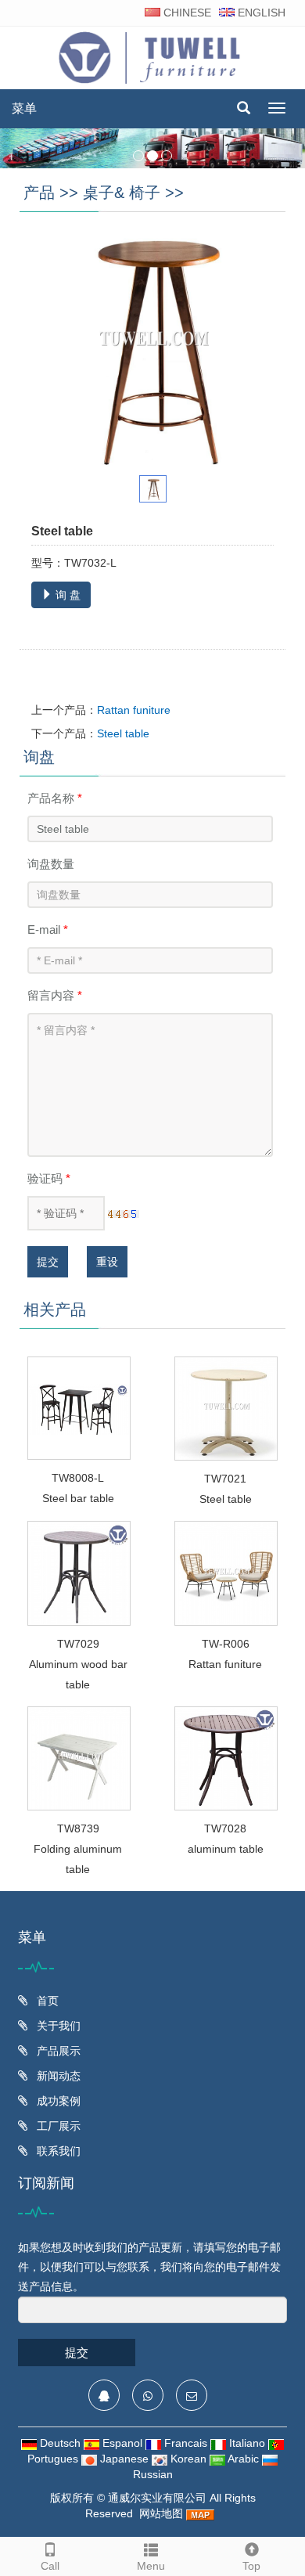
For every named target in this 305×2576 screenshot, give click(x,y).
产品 (39, 193)
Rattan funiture (134, 710)
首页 (46, 2001)
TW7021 (225, 1479)
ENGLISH (260, 13)
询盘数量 (51, 864)
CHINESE (186, 13)
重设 (107, 1262)
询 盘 (66, 595)
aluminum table (226, 1849)
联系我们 (57, 2151)
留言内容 (55, 995)
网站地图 (161, 2513)
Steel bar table (78, 1498)
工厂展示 (57, 2126)
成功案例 (57, 2101)
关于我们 (57, 2026)
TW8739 (78, 1828)
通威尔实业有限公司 (157, 2498)
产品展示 (57, 2051)
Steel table (123, 733)
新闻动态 (57, 2076)
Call (50, 2566)
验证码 (49, 1178)
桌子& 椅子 (122, 193)
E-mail (48, 930)
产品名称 (55, 798)
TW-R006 (226, 1644)
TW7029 (78, 1644)
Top (251, 2566)
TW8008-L (78, 1478)
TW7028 (225, 1828)
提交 (48, 1262)
